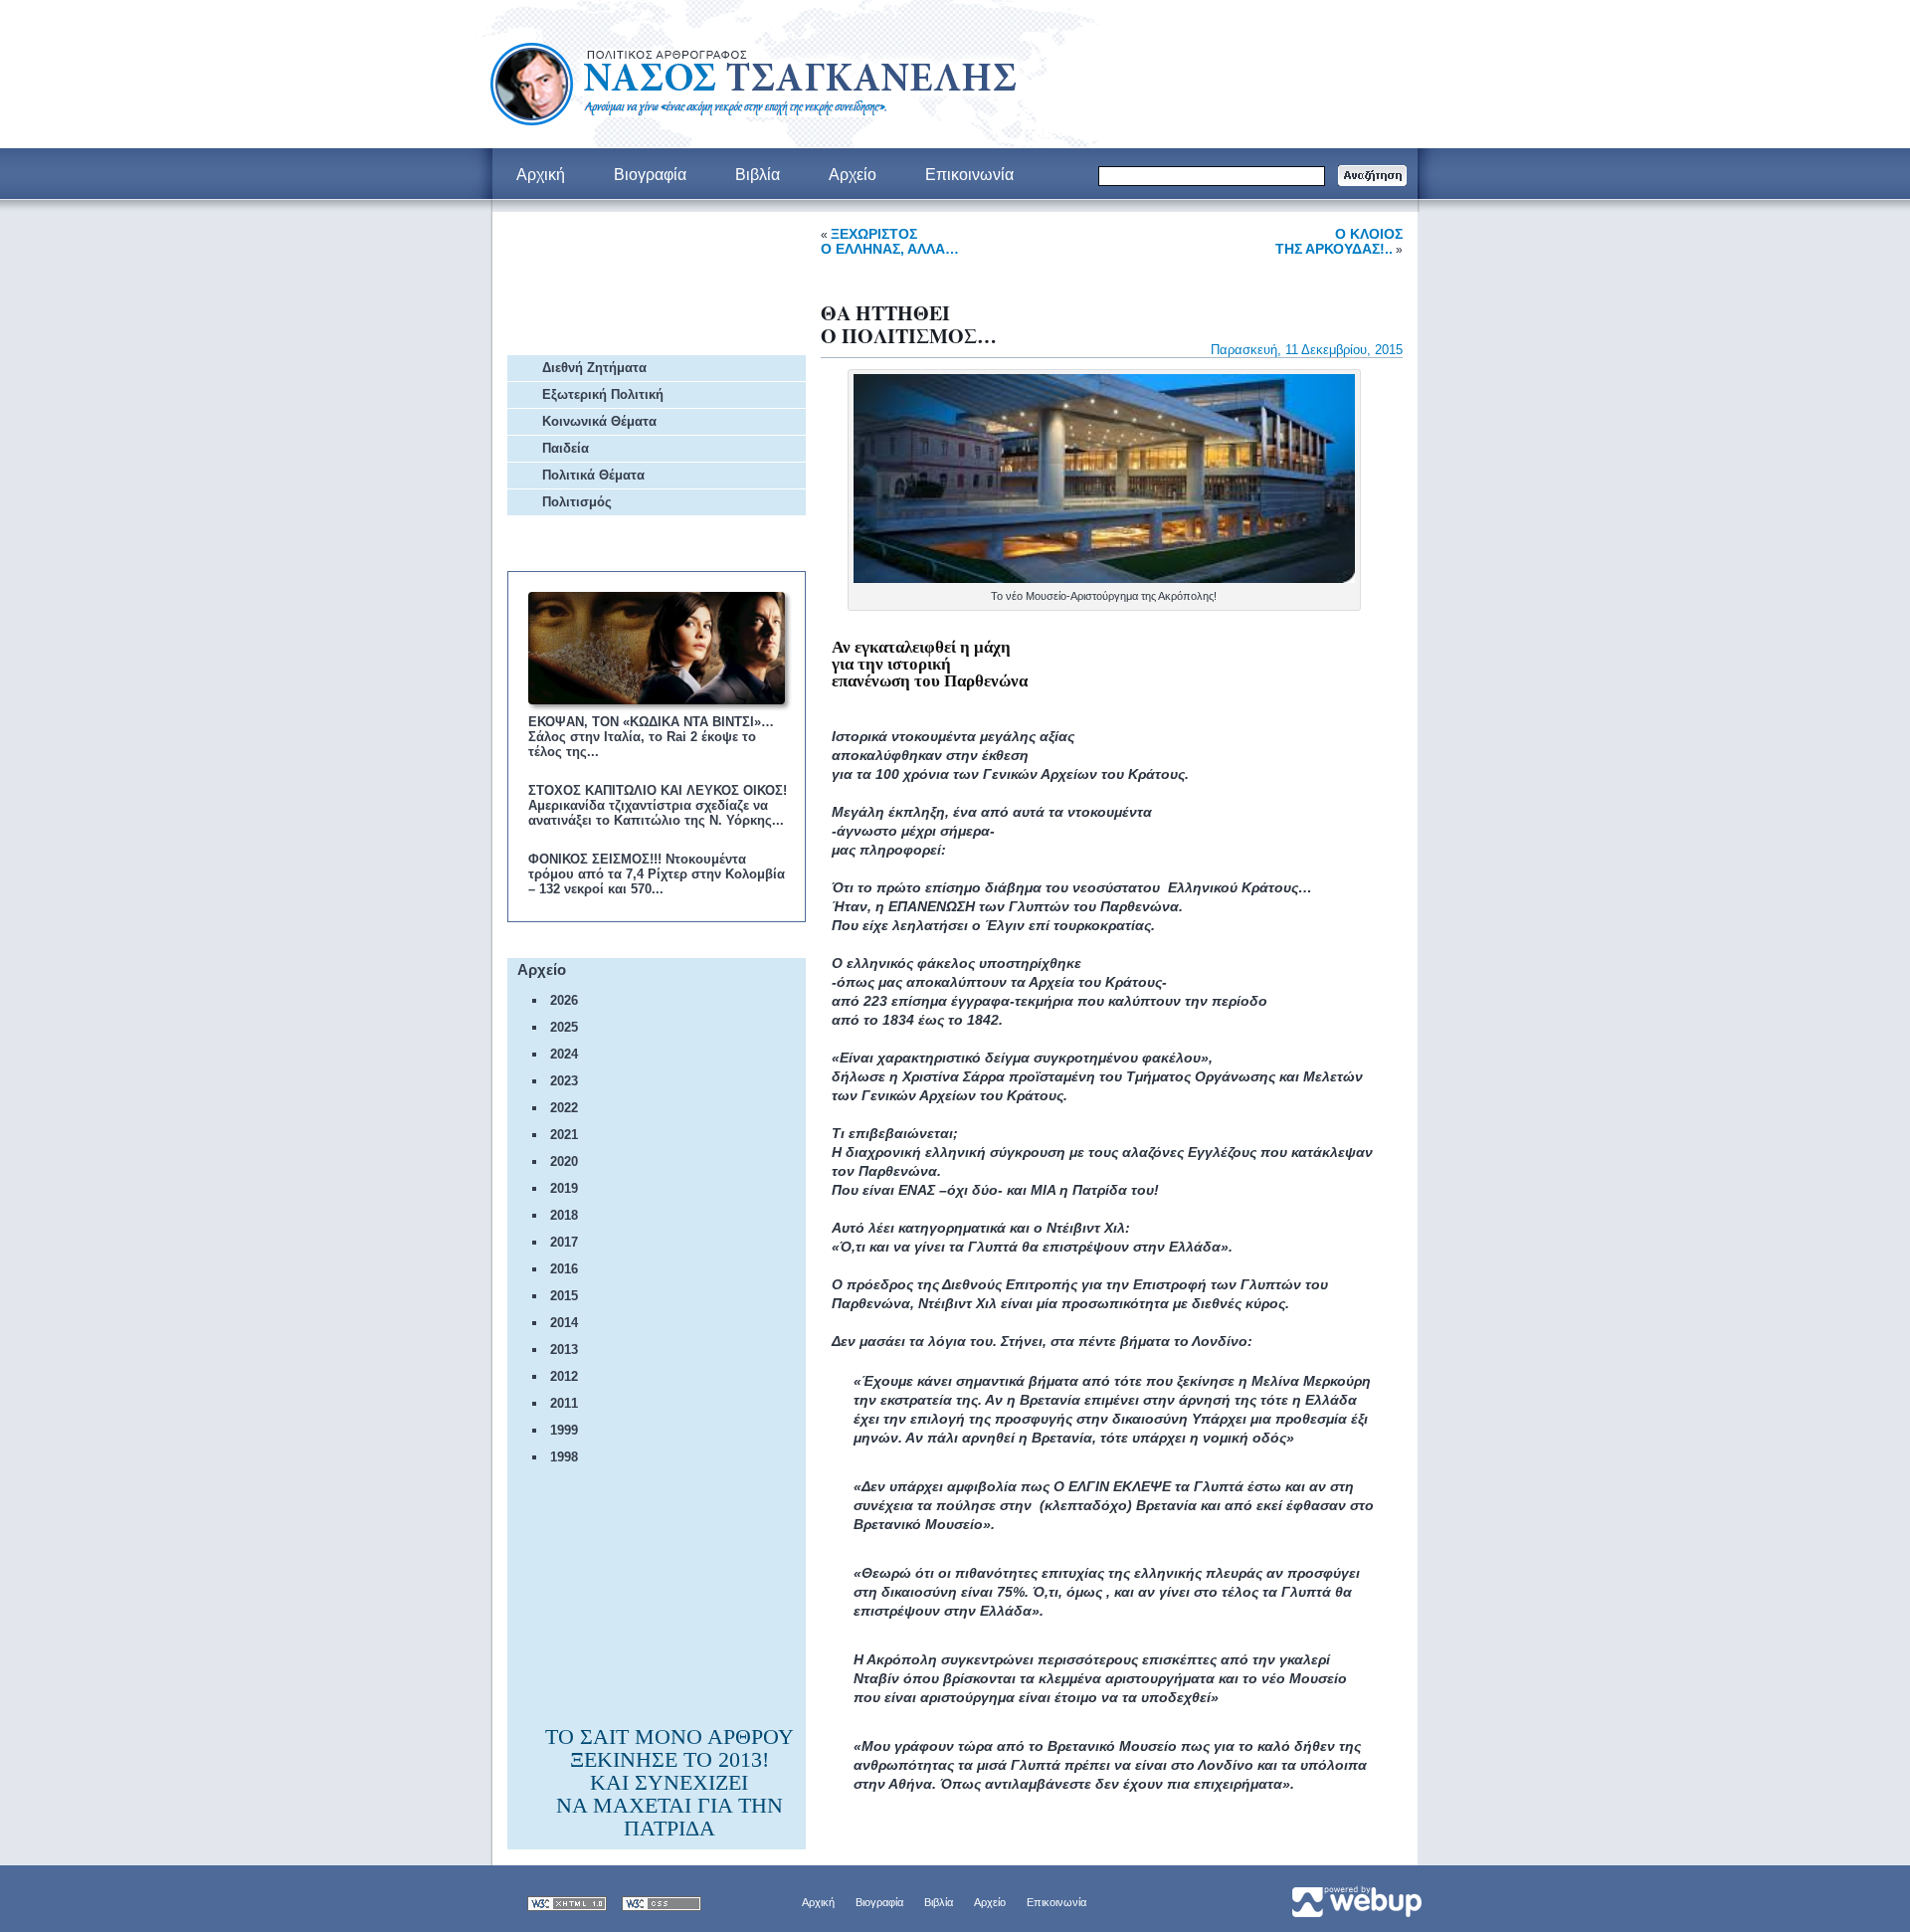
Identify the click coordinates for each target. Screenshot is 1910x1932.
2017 (564, 1242)
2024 (564, 1054)
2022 (564, 1108)
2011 (564, 1403)
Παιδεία (566, 448)
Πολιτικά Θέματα (593, 475)
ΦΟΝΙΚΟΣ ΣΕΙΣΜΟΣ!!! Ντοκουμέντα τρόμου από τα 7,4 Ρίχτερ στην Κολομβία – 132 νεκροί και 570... (657, 874)
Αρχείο (990, 1902)
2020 (564, 1161)
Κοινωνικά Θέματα (599, 421)
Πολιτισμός (577, 502)
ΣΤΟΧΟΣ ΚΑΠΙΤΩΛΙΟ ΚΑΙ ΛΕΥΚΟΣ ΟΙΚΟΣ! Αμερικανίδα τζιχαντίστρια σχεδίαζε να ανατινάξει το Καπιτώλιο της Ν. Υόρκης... (658, 805)
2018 (564, 1215)
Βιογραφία (879, 1902)
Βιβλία (939, 1902)
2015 (564, 1296)
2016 (564, 1269)
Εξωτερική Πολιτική (603, 394)
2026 (564, 1000)
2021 (564, 1135)
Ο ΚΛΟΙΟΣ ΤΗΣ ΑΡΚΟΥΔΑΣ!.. (1339, 241)
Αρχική (818, 1902)
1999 (564, 1430)
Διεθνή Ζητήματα (594, 368)
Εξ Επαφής (583, 233)
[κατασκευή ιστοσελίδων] (1355, 1898)
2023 (564, 1081)
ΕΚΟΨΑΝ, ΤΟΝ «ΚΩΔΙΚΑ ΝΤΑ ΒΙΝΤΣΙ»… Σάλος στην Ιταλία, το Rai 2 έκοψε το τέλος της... (651, 737)
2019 (564, 1188)
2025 (564, 1027)
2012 (564, 1376)
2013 (564, 1350)
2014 (564, 1323)
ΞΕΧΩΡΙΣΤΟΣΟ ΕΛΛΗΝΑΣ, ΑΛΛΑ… (890, 241)
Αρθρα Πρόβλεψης (610, 284)
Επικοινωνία (1056, 1902)
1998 (564, 1457)
